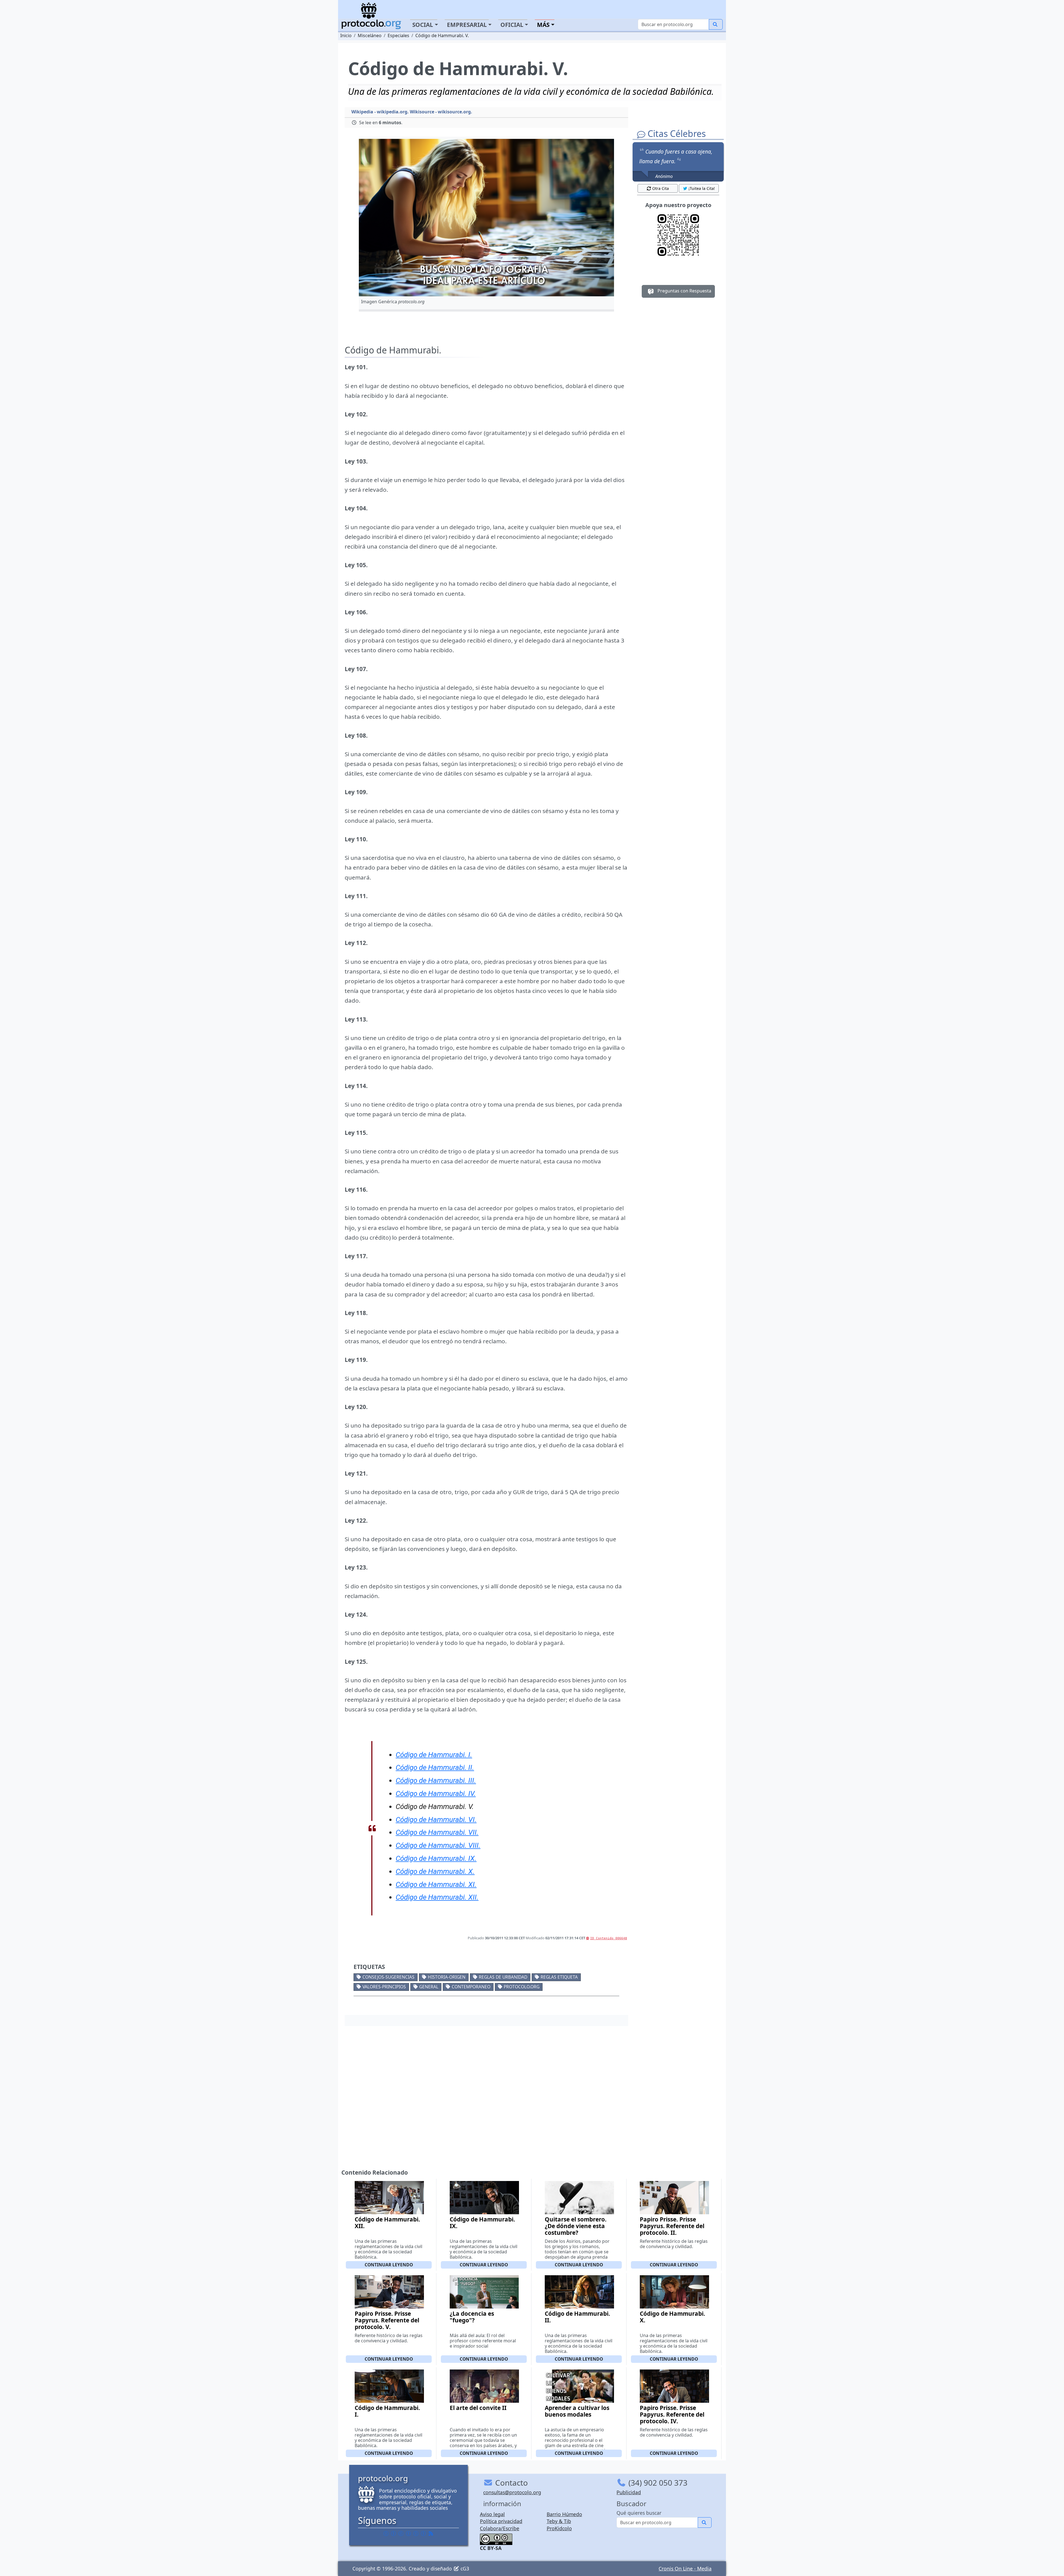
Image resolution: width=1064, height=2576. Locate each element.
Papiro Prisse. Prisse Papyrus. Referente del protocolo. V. (387, 2320)
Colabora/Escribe (500, 2528)
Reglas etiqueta (559, 1977)
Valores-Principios (384, 1987)
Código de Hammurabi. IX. (482, 2223)
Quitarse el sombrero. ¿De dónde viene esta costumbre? (576, 2226)
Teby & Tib (559, 2521)
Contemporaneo (471, 1987)
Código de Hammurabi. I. (387, 2411)
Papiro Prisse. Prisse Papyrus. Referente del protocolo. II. (672, 2226)
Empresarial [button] (467, 25)
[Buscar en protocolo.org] (716, 24)
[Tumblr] (408, 2533)
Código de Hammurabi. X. (672, 2317)
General (429, 1987)
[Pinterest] (401, 2533)
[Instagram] (416, 2533)
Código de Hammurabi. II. (577, 2317)
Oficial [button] (512, 25)
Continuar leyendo (389, 2265)
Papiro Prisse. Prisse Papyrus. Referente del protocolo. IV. (672, 2414)
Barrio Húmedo (564, 2514)
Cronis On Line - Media (685, 2569)
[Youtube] (423, 2533)
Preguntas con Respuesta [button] (684, 291)
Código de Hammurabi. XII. (387, 2223)
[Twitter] (393, 2533)
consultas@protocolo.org (512, 2492)
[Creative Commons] (496, 2539)
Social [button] (423, 25)
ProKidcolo (559, 2528)
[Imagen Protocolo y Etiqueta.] (486, 218)
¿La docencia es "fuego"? (472, 2317)
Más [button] (543, 25)
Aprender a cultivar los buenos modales (577, 2411)
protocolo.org (522, 1987)
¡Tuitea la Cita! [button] (702, 188)
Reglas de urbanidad (503, 1977)
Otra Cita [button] (661, 188)
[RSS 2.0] (431, 2533)
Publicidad (629, 2492)
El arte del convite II (478, 2408)
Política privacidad (501, 2521)
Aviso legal (492, 2514)
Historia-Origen (447, 1977)
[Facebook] (386, 2533)
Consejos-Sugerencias (388, 1977)
